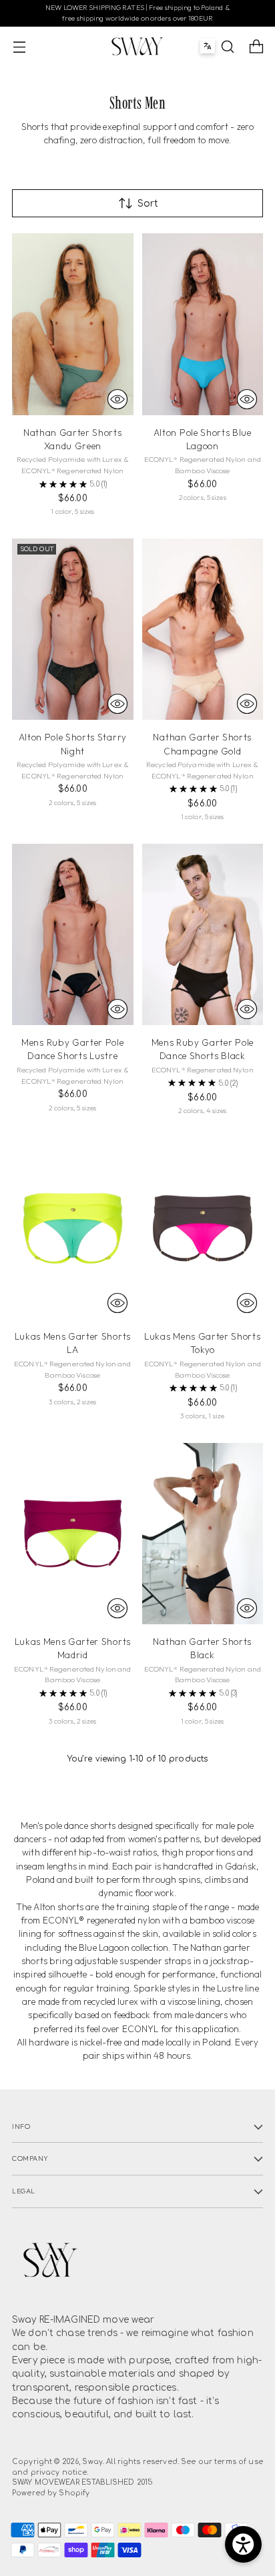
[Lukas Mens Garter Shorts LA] (73, 1228)
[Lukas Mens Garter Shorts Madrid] (73, 1534)
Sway (92, 2462)
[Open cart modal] (256, 46)
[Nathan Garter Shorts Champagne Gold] (203, 629)
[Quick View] (117, 399)
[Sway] (137, 46)
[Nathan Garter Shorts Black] (203, 1534)
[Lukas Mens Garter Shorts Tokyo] (203, 1228)
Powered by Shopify (51, 2493)
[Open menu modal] (19, 46)
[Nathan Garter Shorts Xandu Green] (73, 324)
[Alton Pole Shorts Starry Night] (73, 629)
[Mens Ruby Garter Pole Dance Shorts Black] (203, 934)
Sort (148, 204)
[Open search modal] (227, 46)
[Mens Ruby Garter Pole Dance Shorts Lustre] (73, 934)
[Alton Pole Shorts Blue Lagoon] (203, 324)
